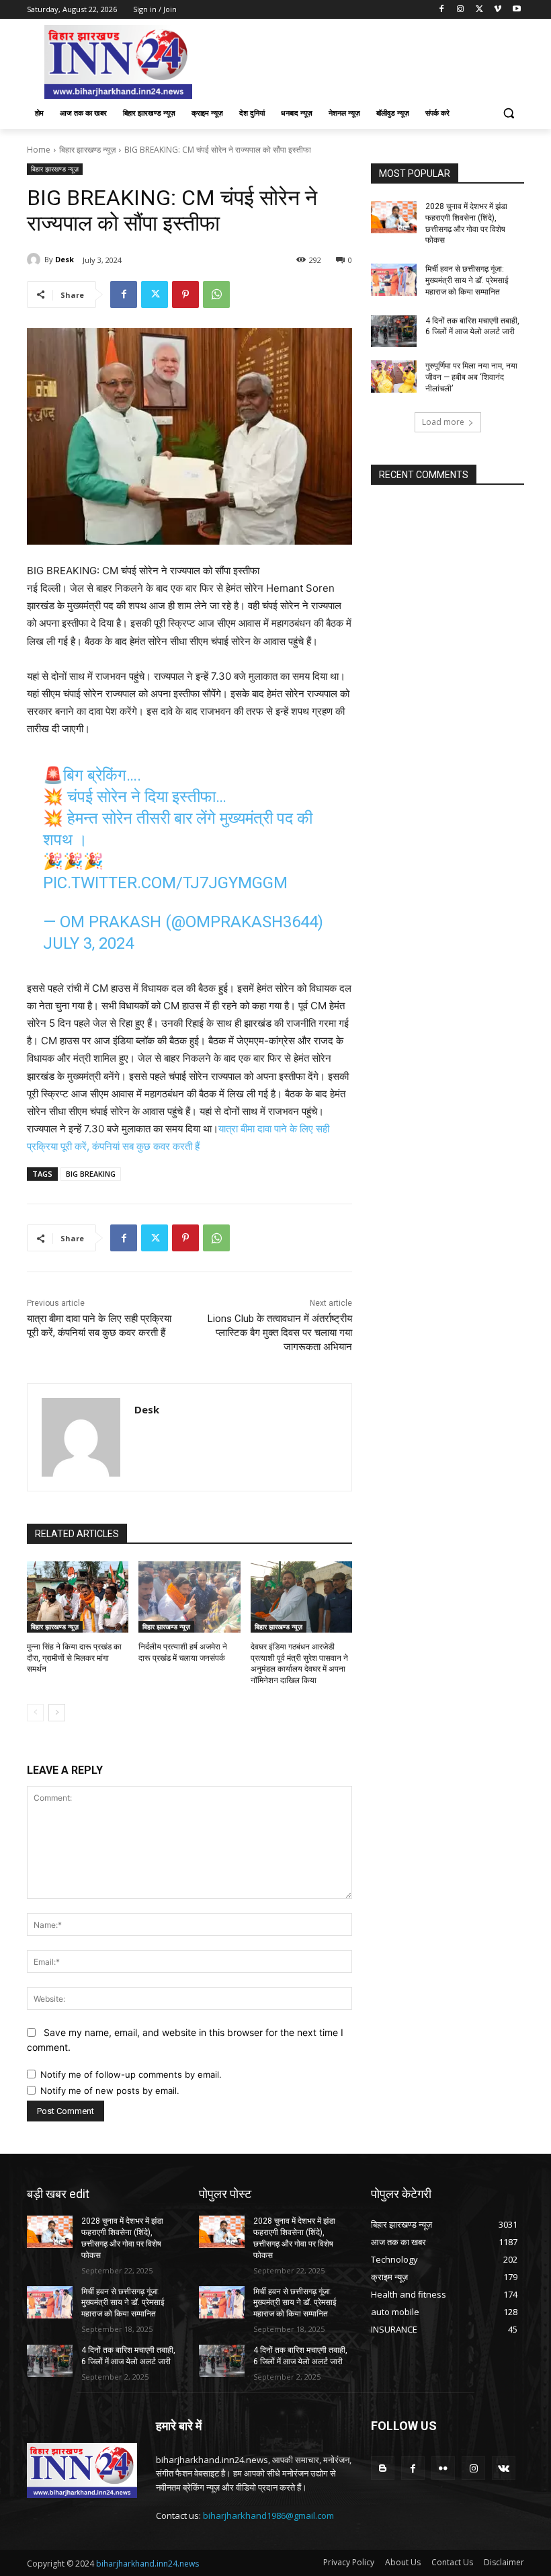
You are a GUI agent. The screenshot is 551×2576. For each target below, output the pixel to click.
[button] (508, 113)
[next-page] (57, 1713)
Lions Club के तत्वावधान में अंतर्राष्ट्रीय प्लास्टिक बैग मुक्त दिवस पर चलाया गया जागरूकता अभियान (280, 1333)
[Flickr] (443, 2468)
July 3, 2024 (88, 943)
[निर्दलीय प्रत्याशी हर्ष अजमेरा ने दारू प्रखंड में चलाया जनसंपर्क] (189, 1597)
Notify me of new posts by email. (110, 2091)
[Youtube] (516, 10)
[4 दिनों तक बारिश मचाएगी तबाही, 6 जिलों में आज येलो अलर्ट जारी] (394, 331)
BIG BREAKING (91, 1174)
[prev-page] (35, 1713)
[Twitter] (479, 10)
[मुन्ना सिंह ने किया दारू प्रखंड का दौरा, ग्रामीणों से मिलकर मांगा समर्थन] (78, 1597)
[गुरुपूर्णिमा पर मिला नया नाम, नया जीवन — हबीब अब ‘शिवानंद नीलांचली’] (394, 377)
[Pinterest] (185, 295)
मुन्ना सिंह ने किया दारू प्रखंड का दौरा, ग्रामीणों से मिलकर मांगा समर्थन (74, 1658)
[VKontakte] (504, 2468)
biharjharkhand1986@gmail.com (268, 2515)
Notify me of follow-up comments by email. (131, 2074)
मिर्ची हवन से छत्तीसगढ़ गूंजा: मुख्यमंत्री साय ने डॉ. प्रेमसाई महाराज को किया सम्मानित (467, 280)
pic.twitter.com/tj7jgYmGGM (165, 883)
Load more (443, 422)
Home (39, 150)
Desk (65, 259)
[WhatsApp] (216, 295)
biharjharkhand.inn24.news (147, 2564)
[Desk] (36, 260)
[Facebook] (442, 10)
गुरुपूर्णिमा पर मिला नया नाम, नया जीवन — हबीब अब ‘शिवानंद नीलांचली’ (471, 377)
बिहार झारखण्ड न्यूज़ (87, 150)
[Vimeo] (498, 10)
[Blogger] (383, 2468)
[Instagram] (461, 10)
